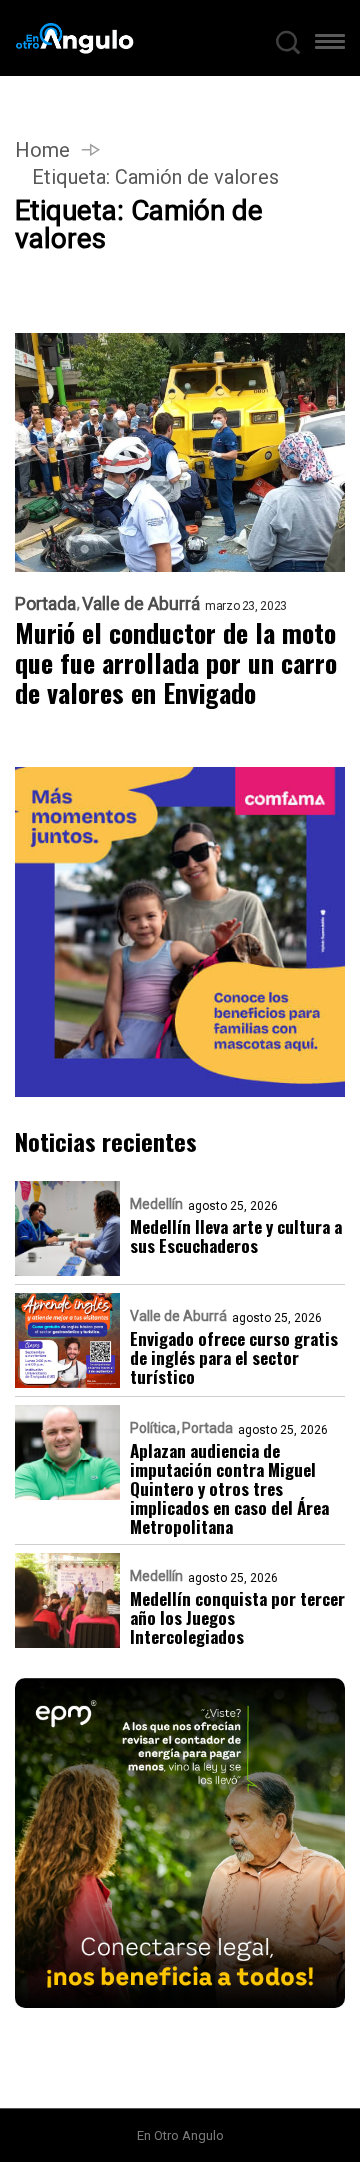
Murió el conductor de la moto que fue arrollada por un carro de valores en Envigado (176, 663)
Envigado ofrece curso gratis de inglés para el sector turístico (234, 1357)
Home (42, 150)
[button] (330, 46)
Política (153, 1428)
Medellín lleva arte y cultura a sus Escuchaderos (236, 1236)
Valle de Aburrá (141, 604)
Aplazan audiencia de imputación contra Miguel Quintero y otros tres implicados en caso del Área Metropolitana (229, 1488)
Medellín (156, 1204)
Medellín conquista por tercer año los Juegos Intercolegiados (237, 1617)
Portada (45, 604)
